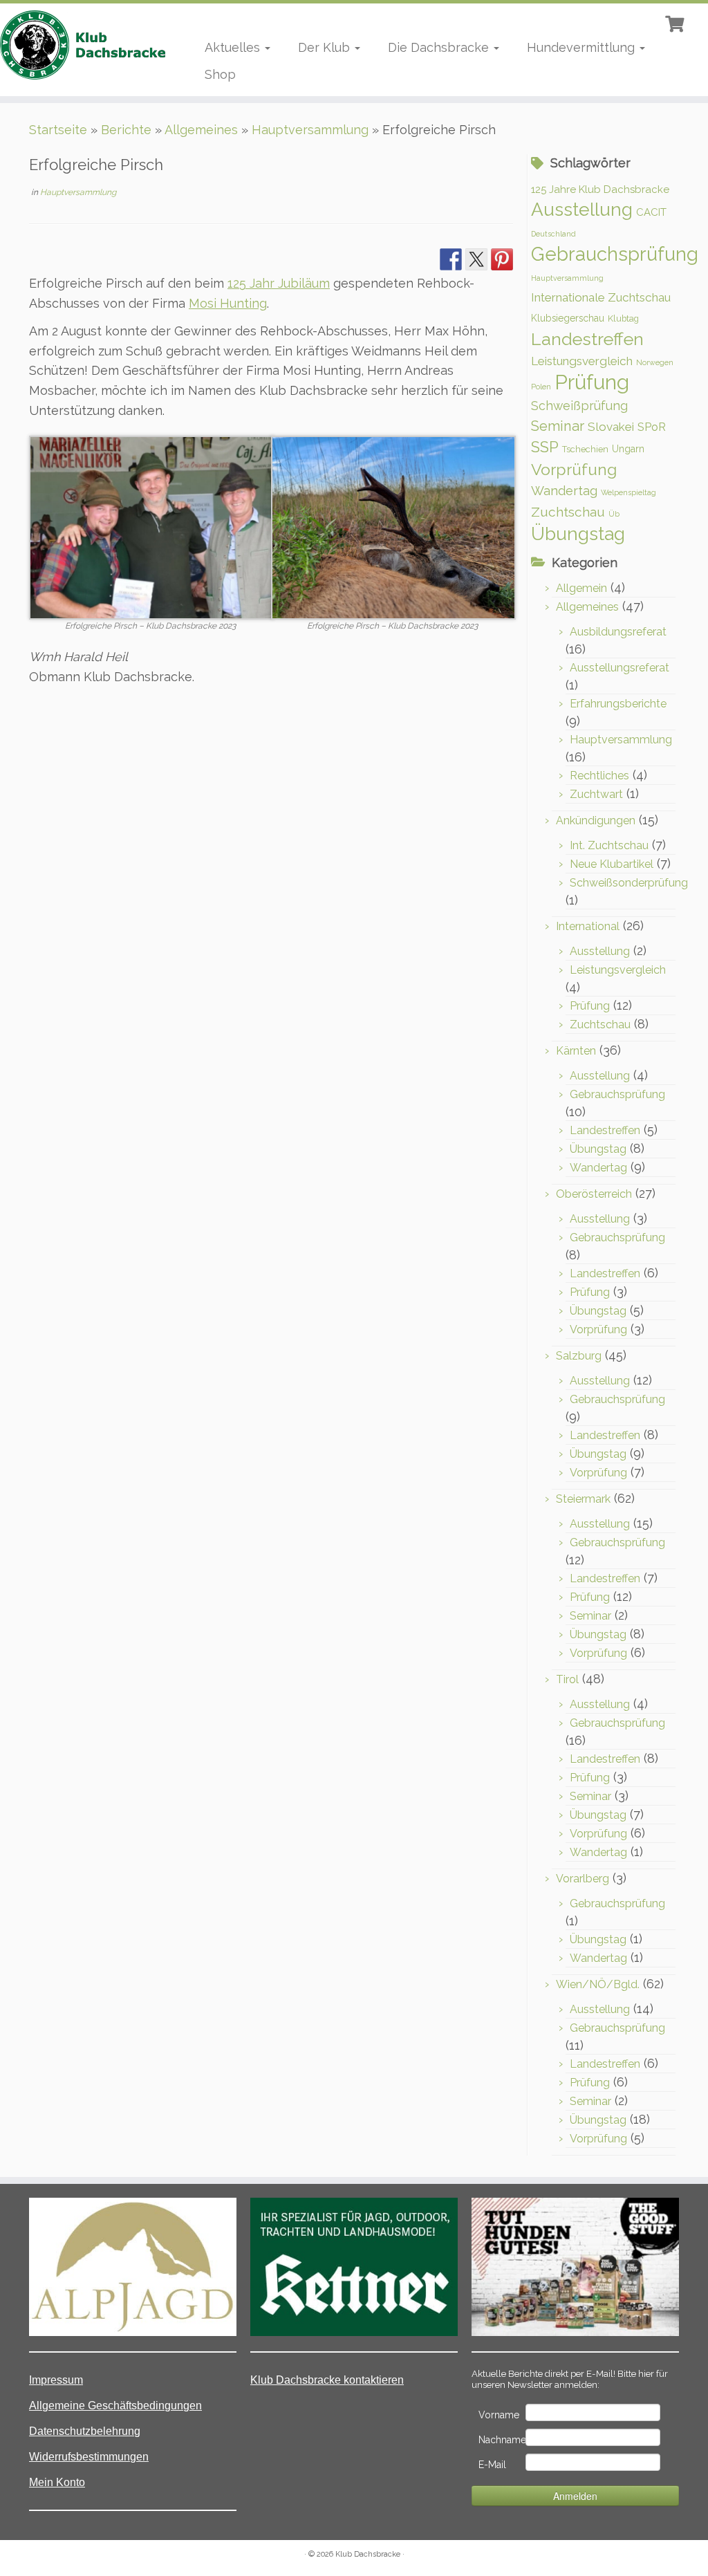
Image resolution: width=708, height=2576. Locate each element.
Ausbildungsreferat (618, 632)
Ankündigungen (596, 821)
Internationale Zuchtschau (601, 297)
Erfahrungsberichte (618, 704)
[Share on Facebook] (451, 259)
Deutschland (553, 234)
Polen (541, 387)
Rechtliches (599, 776)
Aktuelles (234, 47)
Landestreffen (587, 339)
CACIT (651, 212)
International (588, 926)
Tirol (567, 1679)
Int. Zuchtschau (609, 845)
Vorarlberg (583, 1879)
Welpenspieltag (628, 492)
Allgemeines (201, 130)
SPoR (652, 427)
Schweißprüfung (579, 406)
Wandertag (564, 491)
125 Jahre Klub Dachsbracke (600, 189)
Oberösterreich (594, 1194)
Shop (220, 74)
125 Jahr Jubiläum (279, 283)
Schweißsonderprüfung (629, 883)
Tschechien (585, 449)
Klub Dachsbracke (368, 2554)
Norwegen (655, 362)
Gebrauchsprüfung (615, 254)
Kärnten (576, 1051)
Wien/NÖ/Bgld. (598, 1984)
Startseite (58, 130)
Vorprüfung (574, 469)
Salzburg (579, 1356)
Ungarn (628, 449)
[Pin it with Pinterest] (502, 259)
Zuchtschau (568, 512)
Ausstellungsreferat (619, 668)
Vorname (499, 2415)
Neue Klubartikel (612, 864)
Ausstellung (582, 209)
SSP (545, 447)
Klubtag (623, 318)
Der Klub (326, 47)
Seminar (558, 426)
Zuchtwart (596, 794)
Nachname (501, 2440)
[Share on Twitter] (476, 259)
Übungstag (578, 534)
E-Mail (492, 2465)
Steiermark (583, 1499)
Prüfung (592, 382)
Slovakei (611, 427)
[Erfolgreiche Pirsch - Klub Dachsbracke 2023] (151, 527)
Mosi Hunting (228, 303)
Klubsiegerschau (568, 318)
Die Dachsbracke (440, 47)
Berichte (126, 130)
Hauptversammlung (310, 130)
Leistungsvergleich (582, 361)
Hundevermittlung (583, 47)
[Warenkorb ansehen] (676, 22)
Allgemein (581, 588)
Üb (614, 514)
